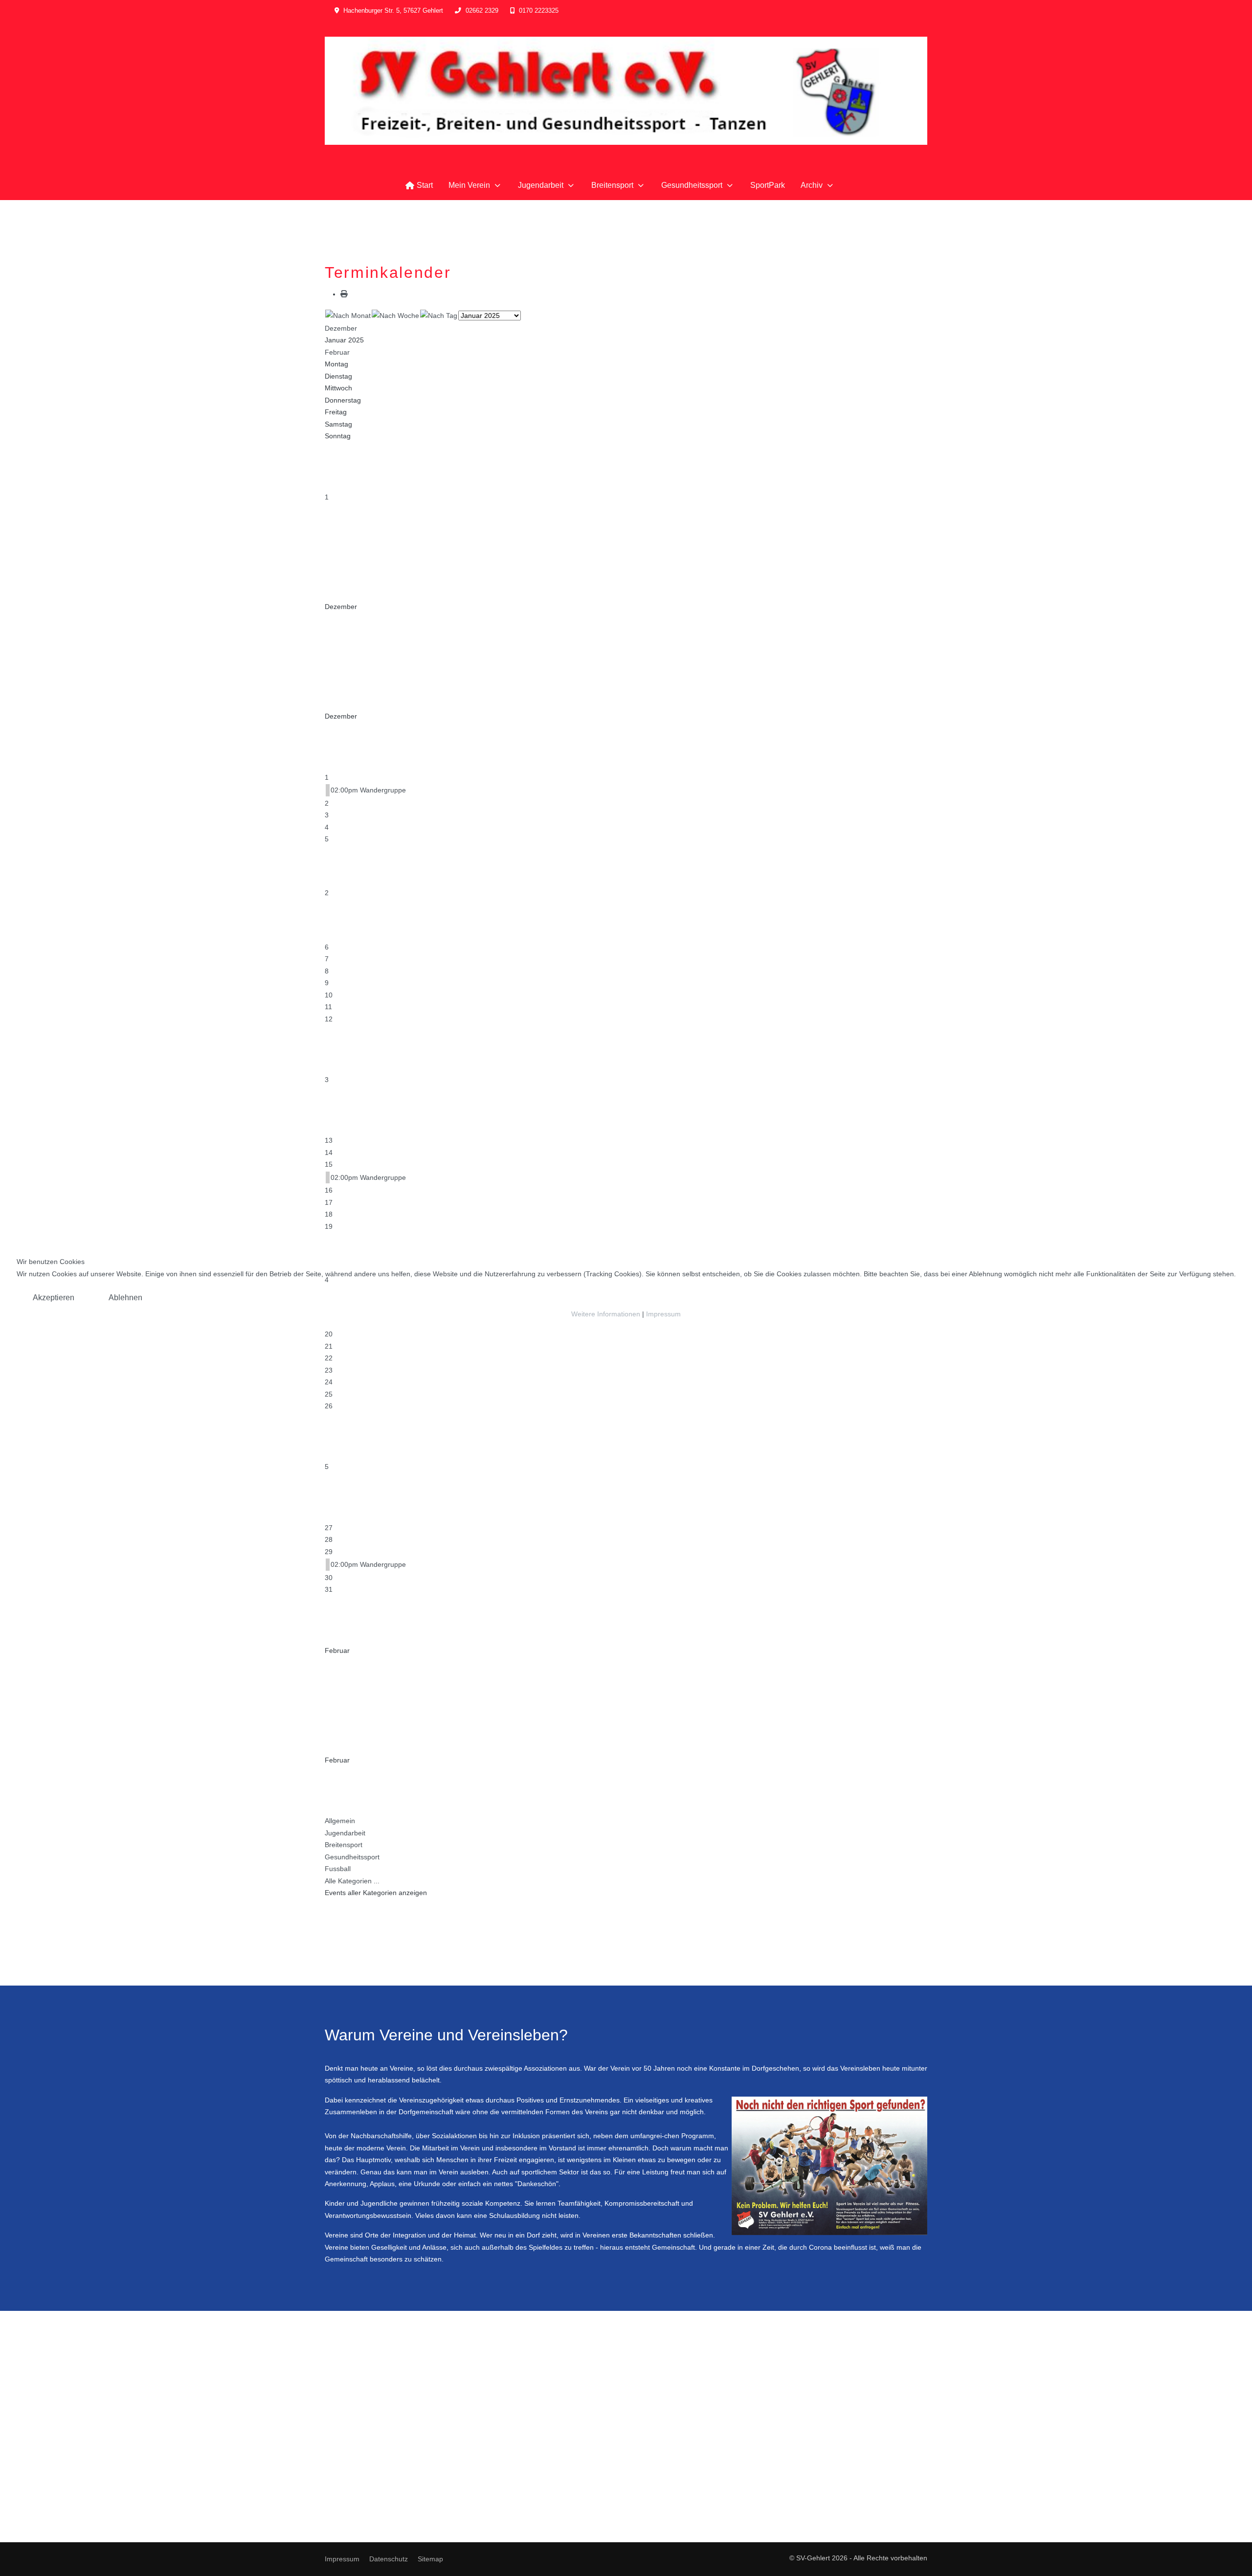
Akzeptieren (54, 1298)
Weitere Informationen (606, 1314)
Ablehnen (125, 1298)
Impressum (663, 1314)
